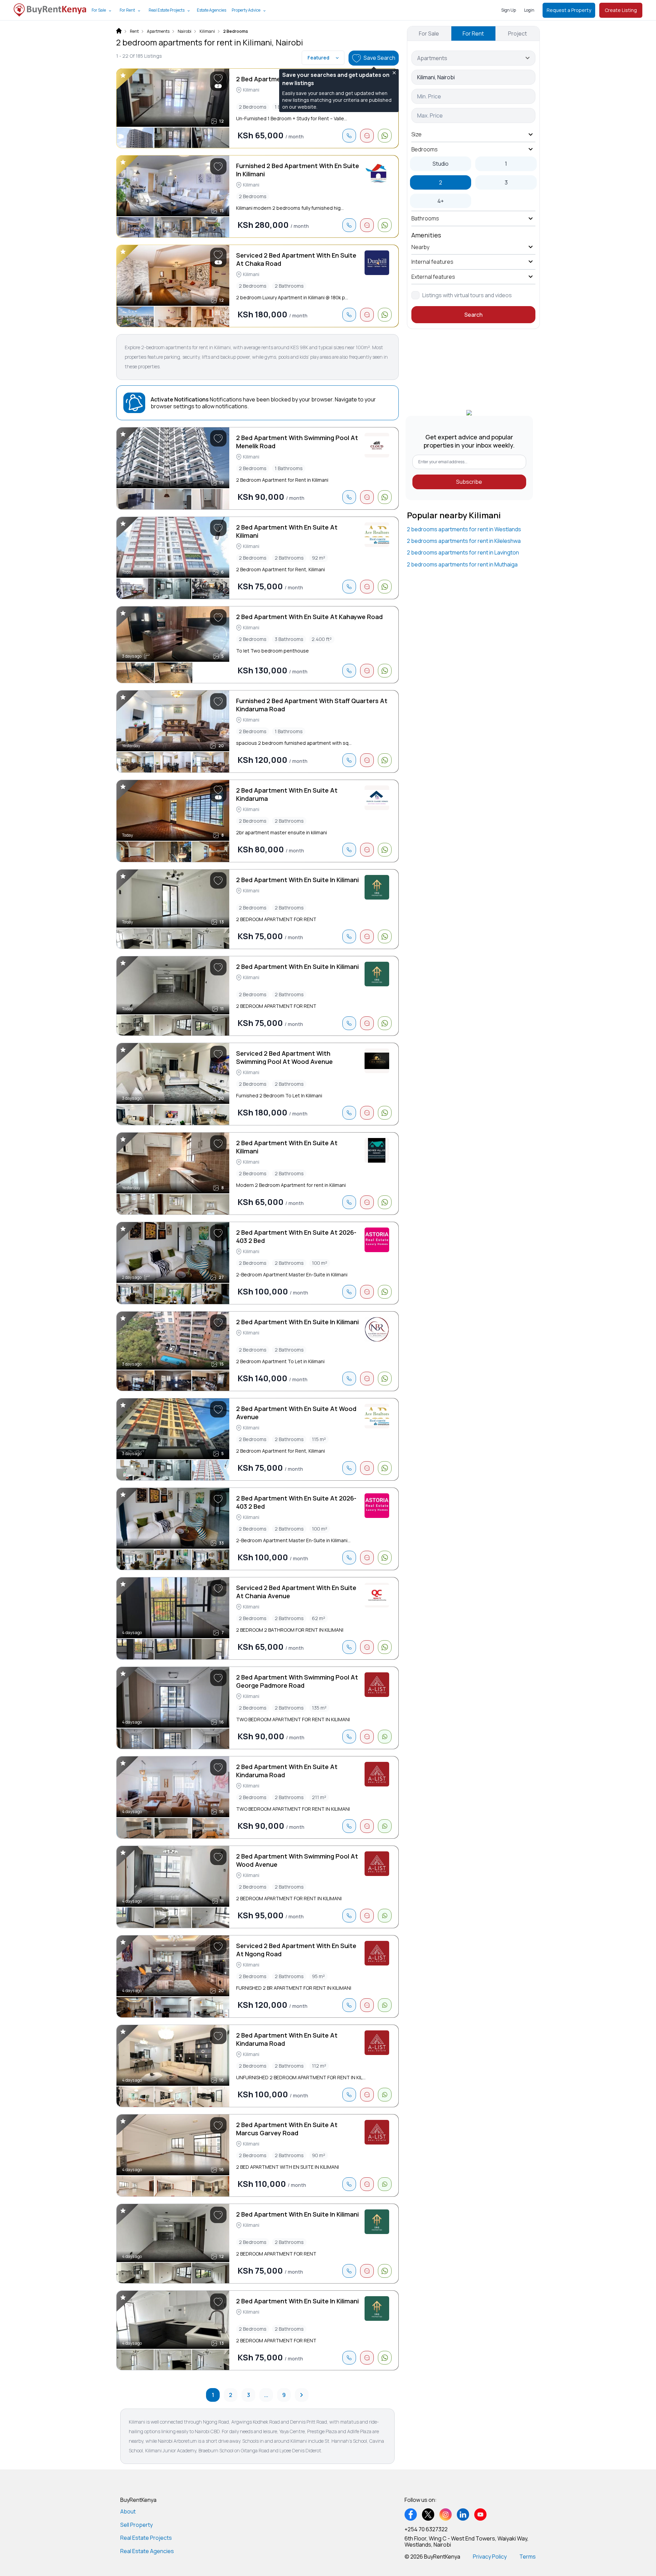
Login (529, 10)
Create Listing (621, 10)
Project (517, 33)
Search (473, 315)
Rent (134, 31)
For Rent (127, 10)
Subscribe (469, 482)
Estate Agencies (211, 10)
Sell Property (136, 2525)
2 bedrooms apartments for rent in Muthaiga (462, 564)
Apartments (158, 31)
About (128, 2511)
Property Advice (246, 10)
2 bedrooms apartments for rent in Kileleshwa (464, 541)
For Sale (99, 10)
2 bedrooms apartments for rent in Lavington (463, 552)
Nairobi (184, 31)
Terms (528, 2557)
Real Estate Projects (167, 10)
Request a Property (569, 10)
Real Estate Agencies (147, 2551)
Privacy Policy (490, 2557)
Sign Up (509, 10)
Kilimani (207, 31)
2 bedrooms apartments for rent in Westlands (464, 529)
